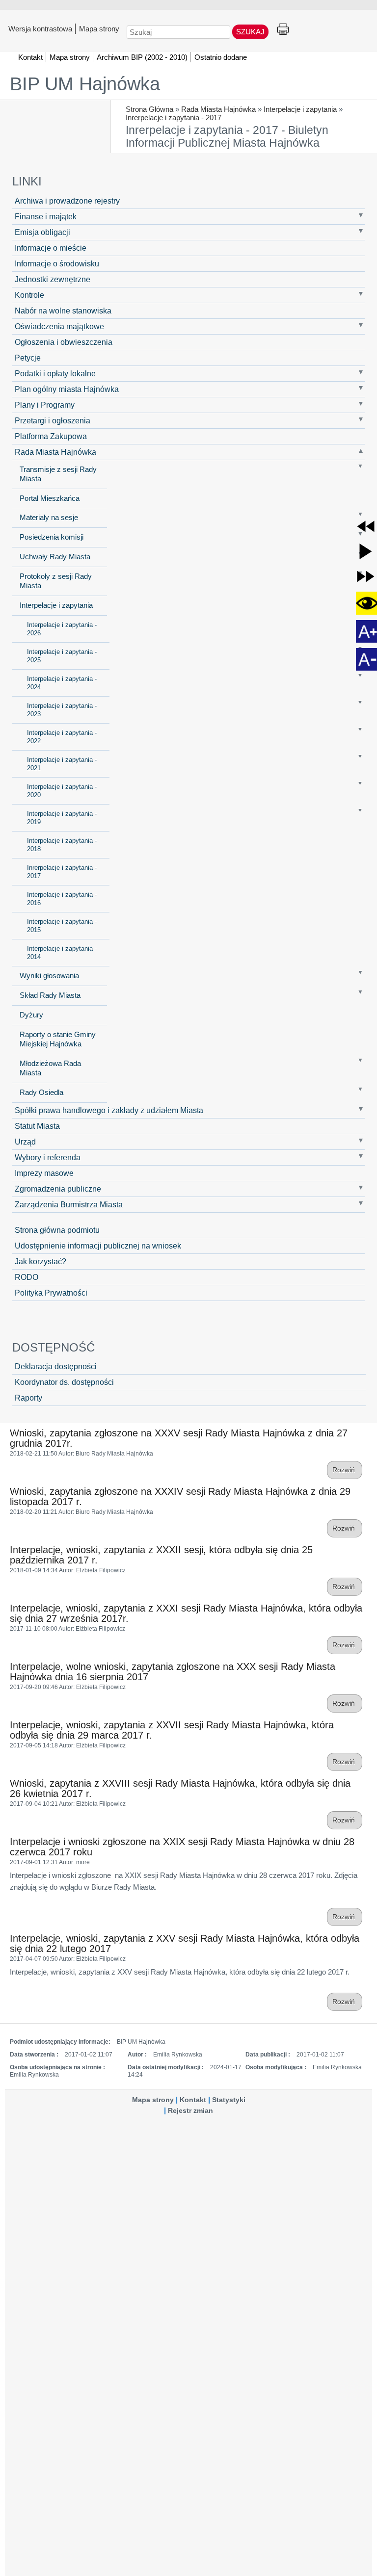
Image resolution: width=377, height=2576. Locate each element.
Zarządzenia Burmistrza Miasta (69, 1204)
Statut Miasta (37, 1126)
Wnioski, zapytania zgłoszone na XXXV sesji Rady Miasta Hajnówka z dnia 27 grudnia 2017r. (179, 1438)
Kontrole (29, 295)
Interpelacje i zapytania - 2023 (62, 710)
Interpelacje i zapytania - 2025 (62, 656)
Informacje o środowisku (57, 263)
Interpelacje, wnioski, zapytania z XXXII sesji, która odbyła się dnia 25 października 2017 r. (161, 1555)
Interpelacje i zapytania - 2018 (62, 845)
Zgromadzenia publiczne (58, 1189)
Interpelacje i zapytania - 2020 (62, 791)
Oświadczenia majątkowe (59, 326)
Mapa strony (99, 28)
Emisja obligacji (42, 232)
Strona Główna (149, 109)
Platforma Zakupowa (51, 436)
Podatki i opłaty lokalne (55, 373)
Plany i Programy (45, 405)
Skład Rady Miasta (50, 995)
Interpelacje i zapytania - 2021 (62, 764)
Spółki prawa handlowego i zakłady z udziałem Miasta (109, 1110)
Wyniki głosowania (49, 976)
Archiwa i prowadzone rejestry (67, 201)
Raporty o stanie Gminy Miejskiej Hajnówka (58, 1039)
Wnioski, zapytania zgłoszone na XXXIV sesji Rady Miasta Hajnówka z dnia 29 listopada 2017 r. (180, 1496)
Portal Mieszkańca (50, 498)
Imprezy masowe (44, 1173)
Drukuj (283, 30)
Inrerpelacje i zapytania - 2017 (174, 117)
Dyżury (31, 1015)
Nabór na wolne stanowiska (63, 311)
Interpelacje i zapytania (300, 109)
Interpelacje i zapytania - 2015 (62, 926)
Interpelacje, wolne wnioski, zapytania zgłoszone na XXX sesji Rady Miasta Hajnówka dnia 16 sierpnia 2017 (173, 1672)
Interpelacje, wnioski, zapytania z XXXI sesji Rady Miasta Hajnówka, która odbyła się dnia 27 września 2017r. (186, 1613)
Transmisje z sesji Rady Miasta (58, 474)
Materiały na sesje (49, 518)
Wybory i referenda (48, 1157)
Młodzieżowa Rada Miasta (50, 1068)
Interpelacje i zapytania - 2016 (62, 899)
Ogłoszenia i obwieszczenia (64, 342)
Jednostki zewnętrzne (53, 279)
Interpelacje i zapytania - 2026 (62, 629)
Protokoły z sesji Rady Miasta (56, 581)
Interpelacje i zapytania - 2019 (62, 818)
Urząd (25, 1142)
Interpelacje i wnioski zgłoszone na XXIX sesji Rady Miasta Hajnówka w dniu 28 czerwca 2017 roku (182, 1847)
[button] (366, 526)
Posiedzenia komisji (52, 537)
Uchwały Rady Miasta (55, 557)
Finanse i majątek (46, 216)
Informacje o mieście (51, 248)
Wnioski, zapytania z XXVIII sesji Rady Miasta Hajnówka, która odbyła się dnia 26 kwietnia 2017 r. (180, 1788)
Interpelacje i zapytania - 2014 (62, 953)
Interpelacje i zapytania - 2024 (62, 683)
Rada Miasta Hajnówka (218, 109)
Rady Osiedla (41, 1093)
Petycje (28, 358)
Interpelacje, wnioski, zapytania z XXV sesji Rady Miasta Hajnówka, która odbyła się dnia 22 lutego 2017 (185, 1943)
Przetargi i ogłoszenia (53, 420)
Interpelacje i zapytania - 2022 (62, 737)
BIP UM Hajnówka (85, 84)
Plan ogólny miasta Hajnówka (67, 389)
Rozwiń (345, 1470)
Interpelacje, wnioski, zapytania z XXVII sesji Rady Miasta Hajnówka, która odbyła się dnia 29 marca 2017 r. (172, 1730)
